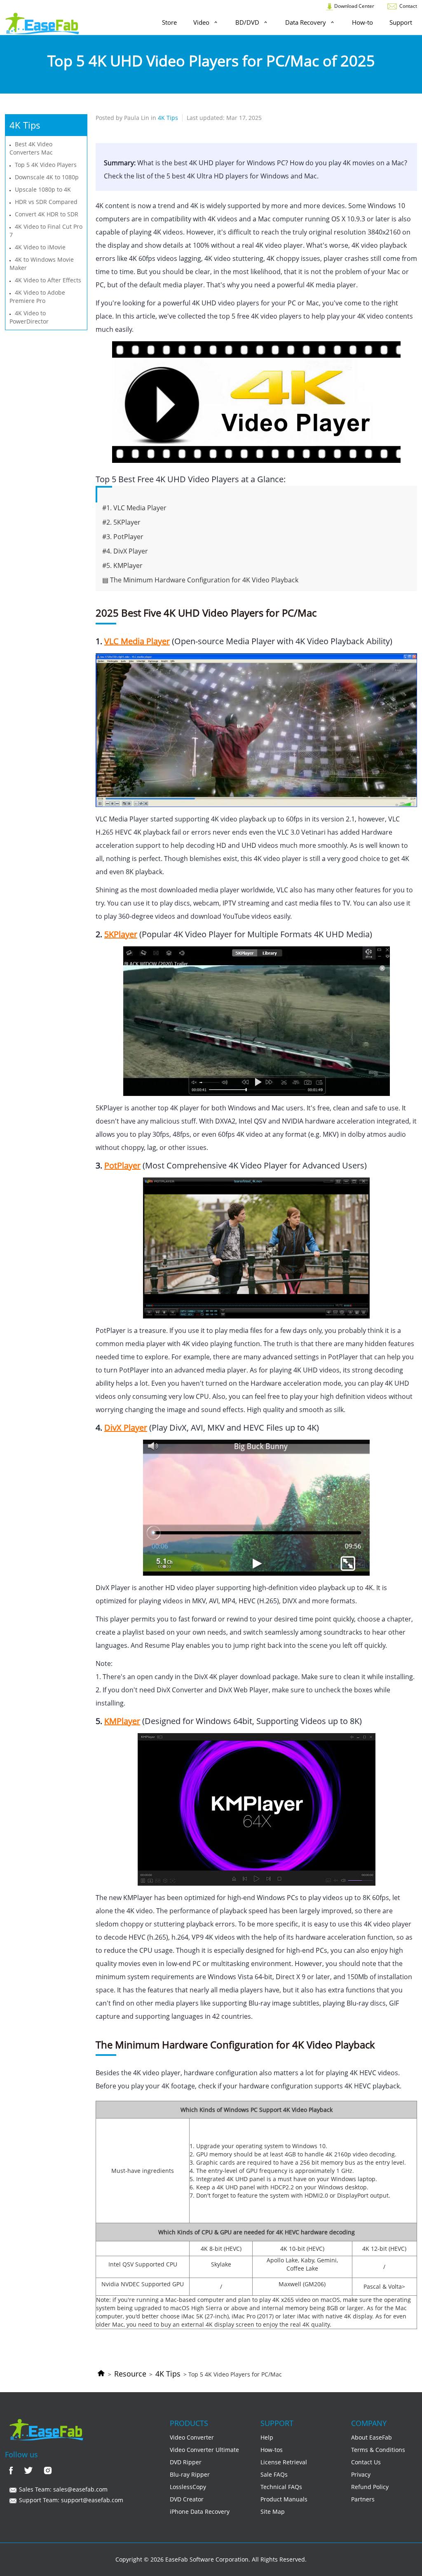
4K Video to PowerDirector (29, 317)
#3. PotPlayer (123, 537)
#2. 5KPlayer (121, 522)
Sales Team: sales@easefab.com (62, 2489)
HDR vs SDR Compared (46, 202)
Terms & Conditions (378, 2450)
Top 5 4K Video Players (46, 165)
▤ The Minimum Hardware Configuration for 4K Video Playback (200, 580)
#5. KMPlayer (122, 565)
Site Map (273, 2511)
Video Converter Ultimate (204, 2450)
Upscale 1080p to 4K (43, 189)
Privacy (361, 2474)
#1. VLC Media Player (134, 508)
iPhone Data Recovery (200, 2511)
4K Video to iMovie (40, 247)
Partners (363, 2499)
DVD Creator (187, 2499)
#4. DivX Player (125, 551)
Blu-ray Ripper (190, 2474)
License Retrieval (284, 2462)
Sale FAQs (274, 2474)
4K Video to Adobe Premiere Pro (37, 297)
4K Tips (168, 2374)
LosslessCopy (188, 2487)
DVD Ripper (186, 2462)
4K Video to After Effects (48, 280)
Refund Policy (370, 2487)
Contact (408, 6)
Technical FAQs (281, 2487)
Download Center (354, 6)
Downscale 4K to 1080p (47, 177)
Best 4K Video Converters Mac (31, 148)
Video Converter (192, 2437)
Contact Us (366, 2462)
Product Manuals (284, 2499)
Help (267, 2437)
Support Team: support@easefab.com (70, 2500)
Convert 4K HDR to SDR (47, 214)
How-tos (272, 2450)
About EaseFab (372, 2437)
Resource (130, 2374)
